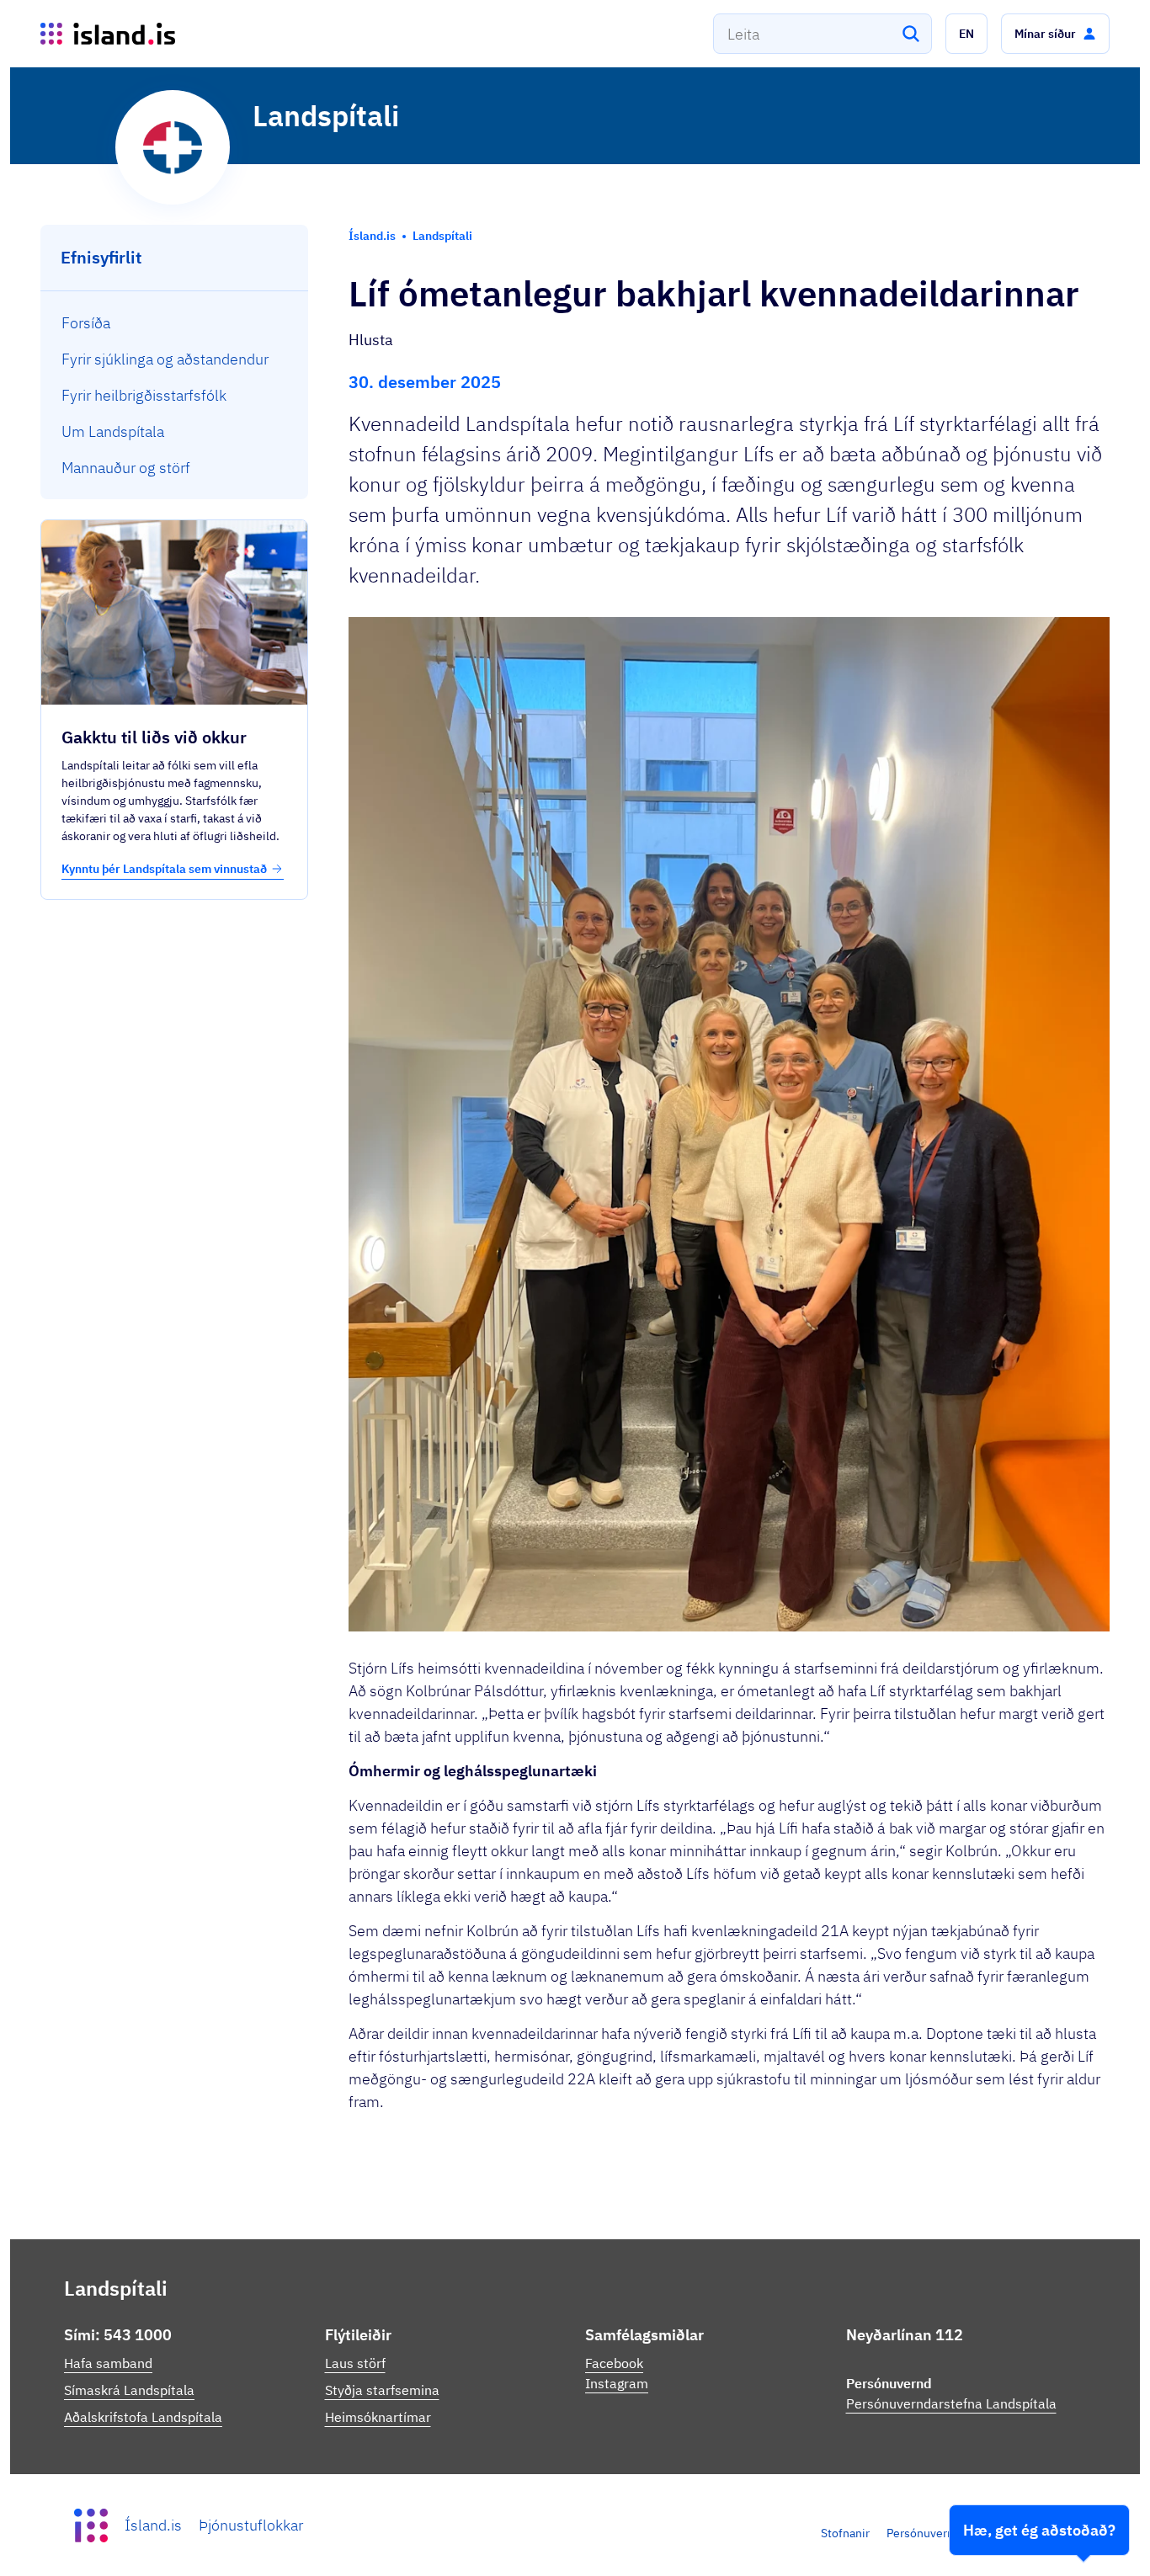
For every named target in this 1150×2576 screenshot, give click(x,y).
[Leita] (911, 34)
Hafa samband (108, 2363)
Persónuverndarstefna (945, 2533)
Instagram (617, 2383)
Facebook (614, 2363)
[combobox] (823, 34)
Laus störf (355, 2363)
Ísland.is (153, 2525)
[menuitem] (175, 323)
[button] (966, 34)
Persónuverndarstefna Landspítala (951, 2403)
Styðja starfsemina (382, 2390)
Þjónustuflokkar (251, 2525)
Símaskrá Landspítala (129, 2390)
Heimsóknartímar (378, 2417)
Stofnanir (845, 2533)
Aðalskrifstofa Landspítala (143, 2417)
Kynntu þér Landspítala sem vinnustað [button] (164, 869)
